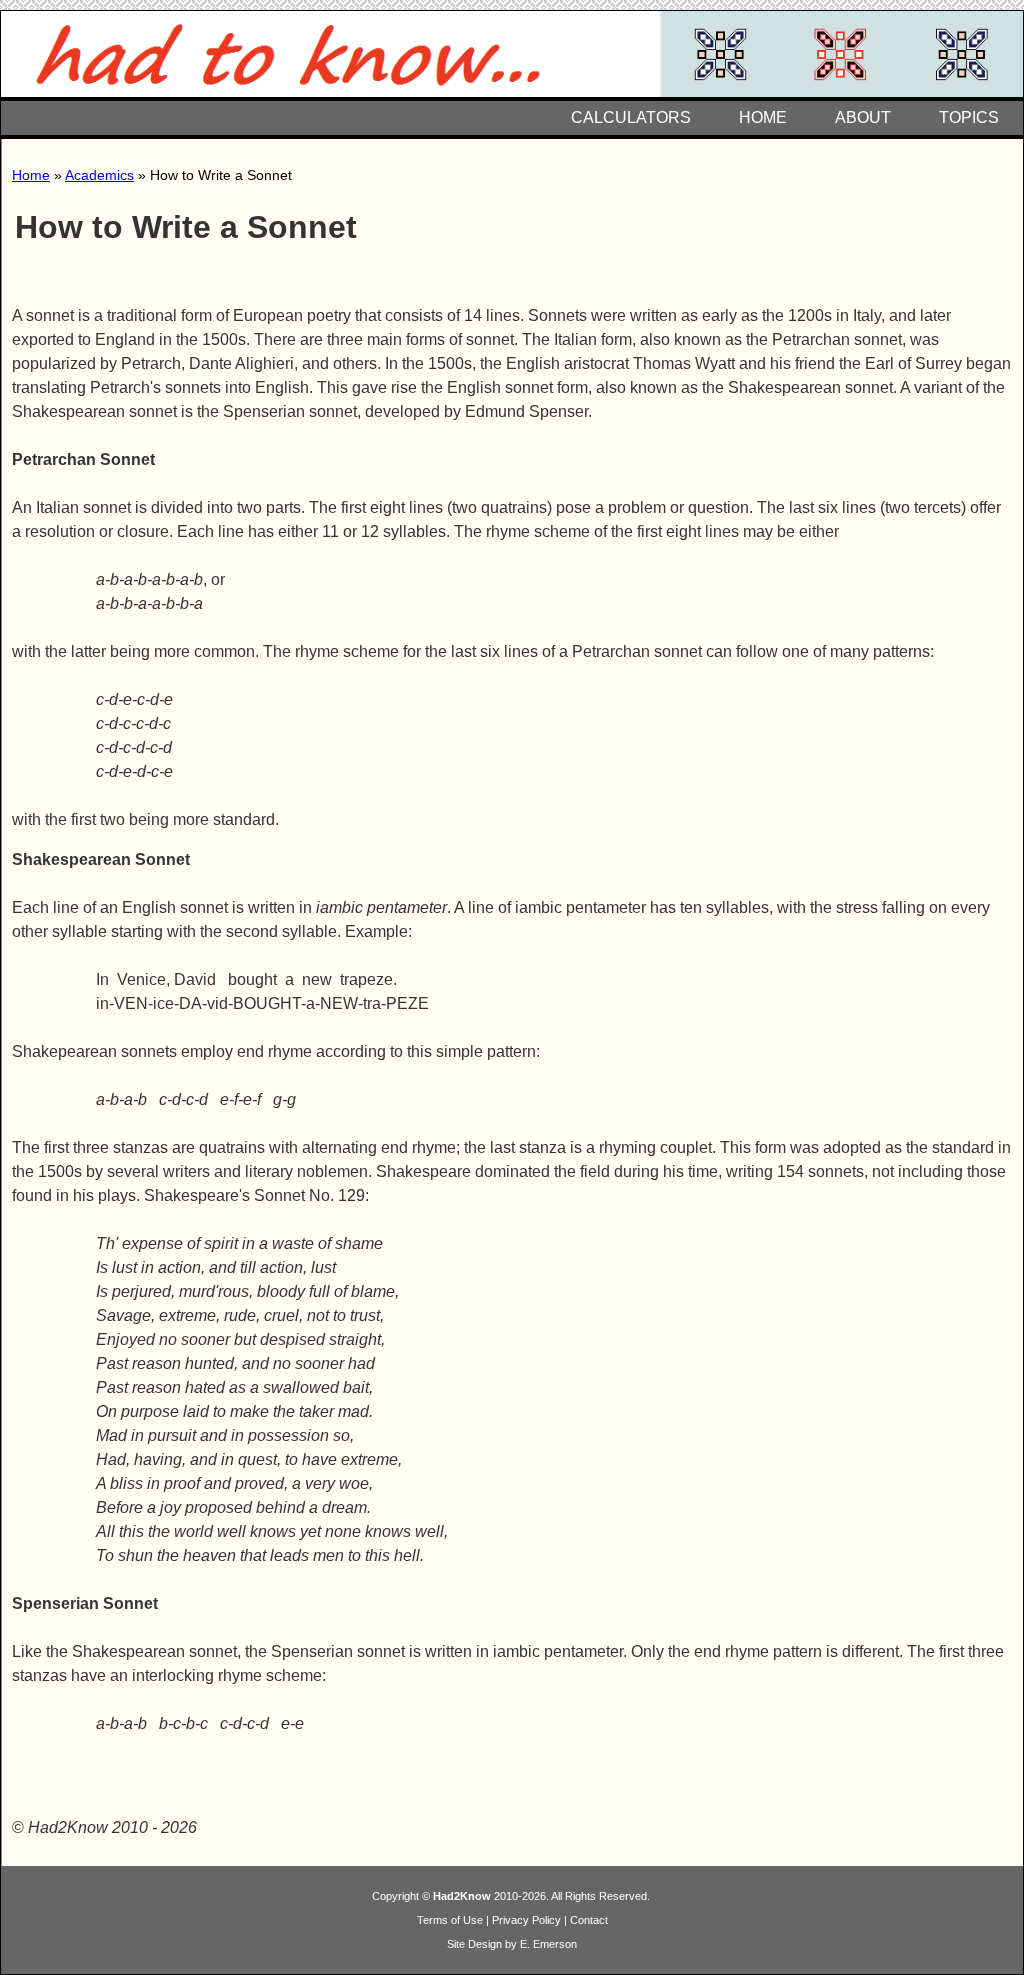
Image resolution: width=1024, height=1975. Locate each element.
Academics (99, 175)
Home (31, 175)
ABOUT (863, 117)
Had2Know (462, 1896)
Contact (589, 1920)
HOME (763, 117)
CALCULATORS (631, 117)
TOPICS (969, 117)
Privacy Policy (526, 1920)
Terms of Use (450, 1920)
